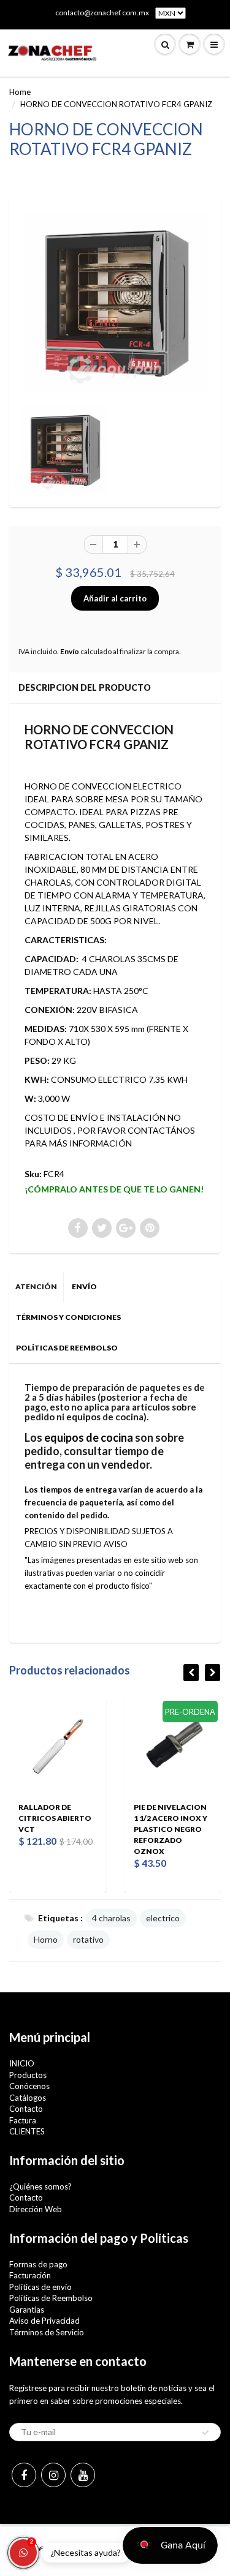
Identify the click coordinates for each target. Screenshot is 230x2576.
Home (20, 92)
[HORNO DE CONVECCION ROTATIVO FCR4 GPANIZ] (115, 302)
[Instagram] (53, 2475)
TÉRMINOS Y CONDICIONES (68, 1317)
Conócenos (29, 2086)
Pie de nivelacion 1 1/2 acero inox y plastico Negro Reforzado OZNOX (171, 1829)
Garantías (27, 2310)
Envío (70, 651)
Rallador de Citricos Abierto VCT (55, 1818)
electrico (163, 1918)
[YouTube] (83, 2475)
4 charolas (111, 1918)
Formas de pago (38, 2264)
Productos (28, 2075)
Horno (46, 1939)
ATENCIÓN (36, 1286)
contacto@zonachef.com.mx (102, 13)
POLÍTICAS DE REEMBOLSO (67, 1348)
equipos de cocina (89, 1437)
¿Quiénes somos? (40, 2186)
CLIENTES (27, 2131)
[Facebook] (24, 2475)
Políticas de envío (40, 2287)
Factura (23, 2120)
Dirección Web (36, 2209)
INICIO (22, 2063)
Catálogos (28, 2098)
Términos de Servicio (47, 2332)
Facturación (30, 2275)
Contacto (26, 2109)
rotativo (88, 1939)
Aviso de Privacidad (44, 2321)
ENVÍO (84, 1286)
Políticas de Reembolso (51, 2298)
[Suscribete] (205, 2433)
